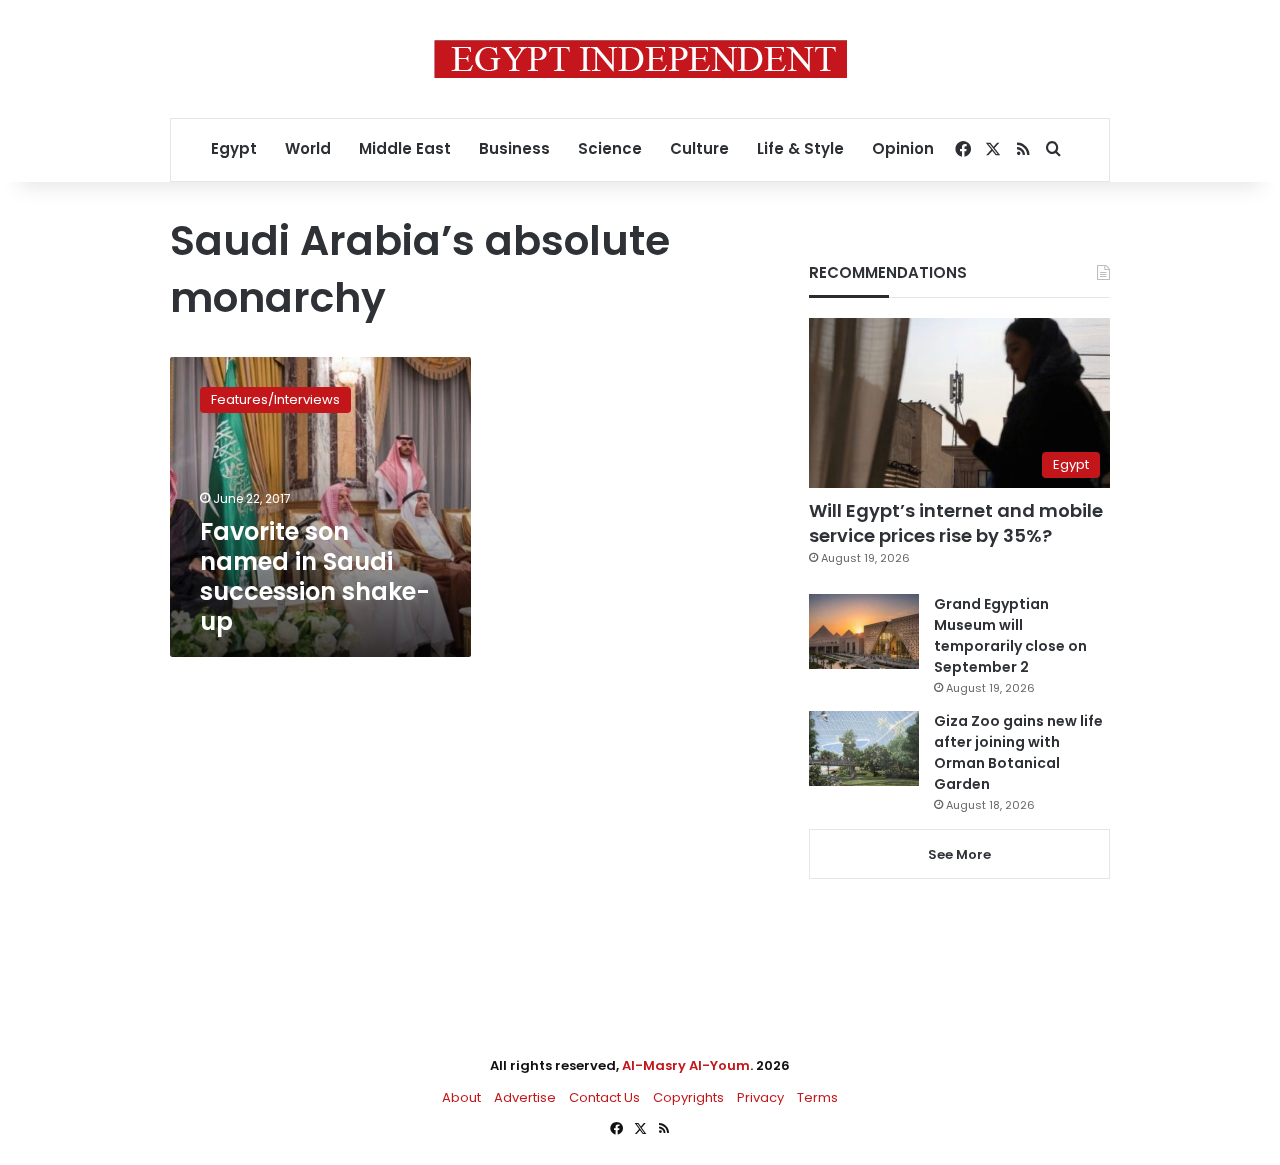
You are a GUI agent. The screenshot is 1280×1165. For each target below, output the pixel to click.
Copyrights (688, 1097)
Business (514, 148)
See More (959, 854)
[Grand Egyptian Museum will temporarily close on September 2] (864, 631)
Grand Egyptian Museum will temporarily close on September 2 (1010, 635)
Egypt (234, 148)
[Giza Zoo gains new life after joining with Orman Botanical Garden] (864, 748)
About (461, 1097)
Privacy (760, 1097)
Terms (817, 1097)
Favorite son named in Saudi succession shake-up (315, 576)
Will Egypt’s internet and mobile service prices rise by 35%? (956, 523)
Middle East (405, 148)
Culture (699, 148)
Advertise (525, 1097)
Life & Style (800, 148)
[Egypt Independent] (640, 59)
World (308, 148)
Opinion (903, 148)
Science (610, 148)
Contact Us (604, 1097)
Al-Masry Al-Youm (686, 1065)
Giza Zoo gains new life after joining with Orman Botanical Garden (1018, 752)
